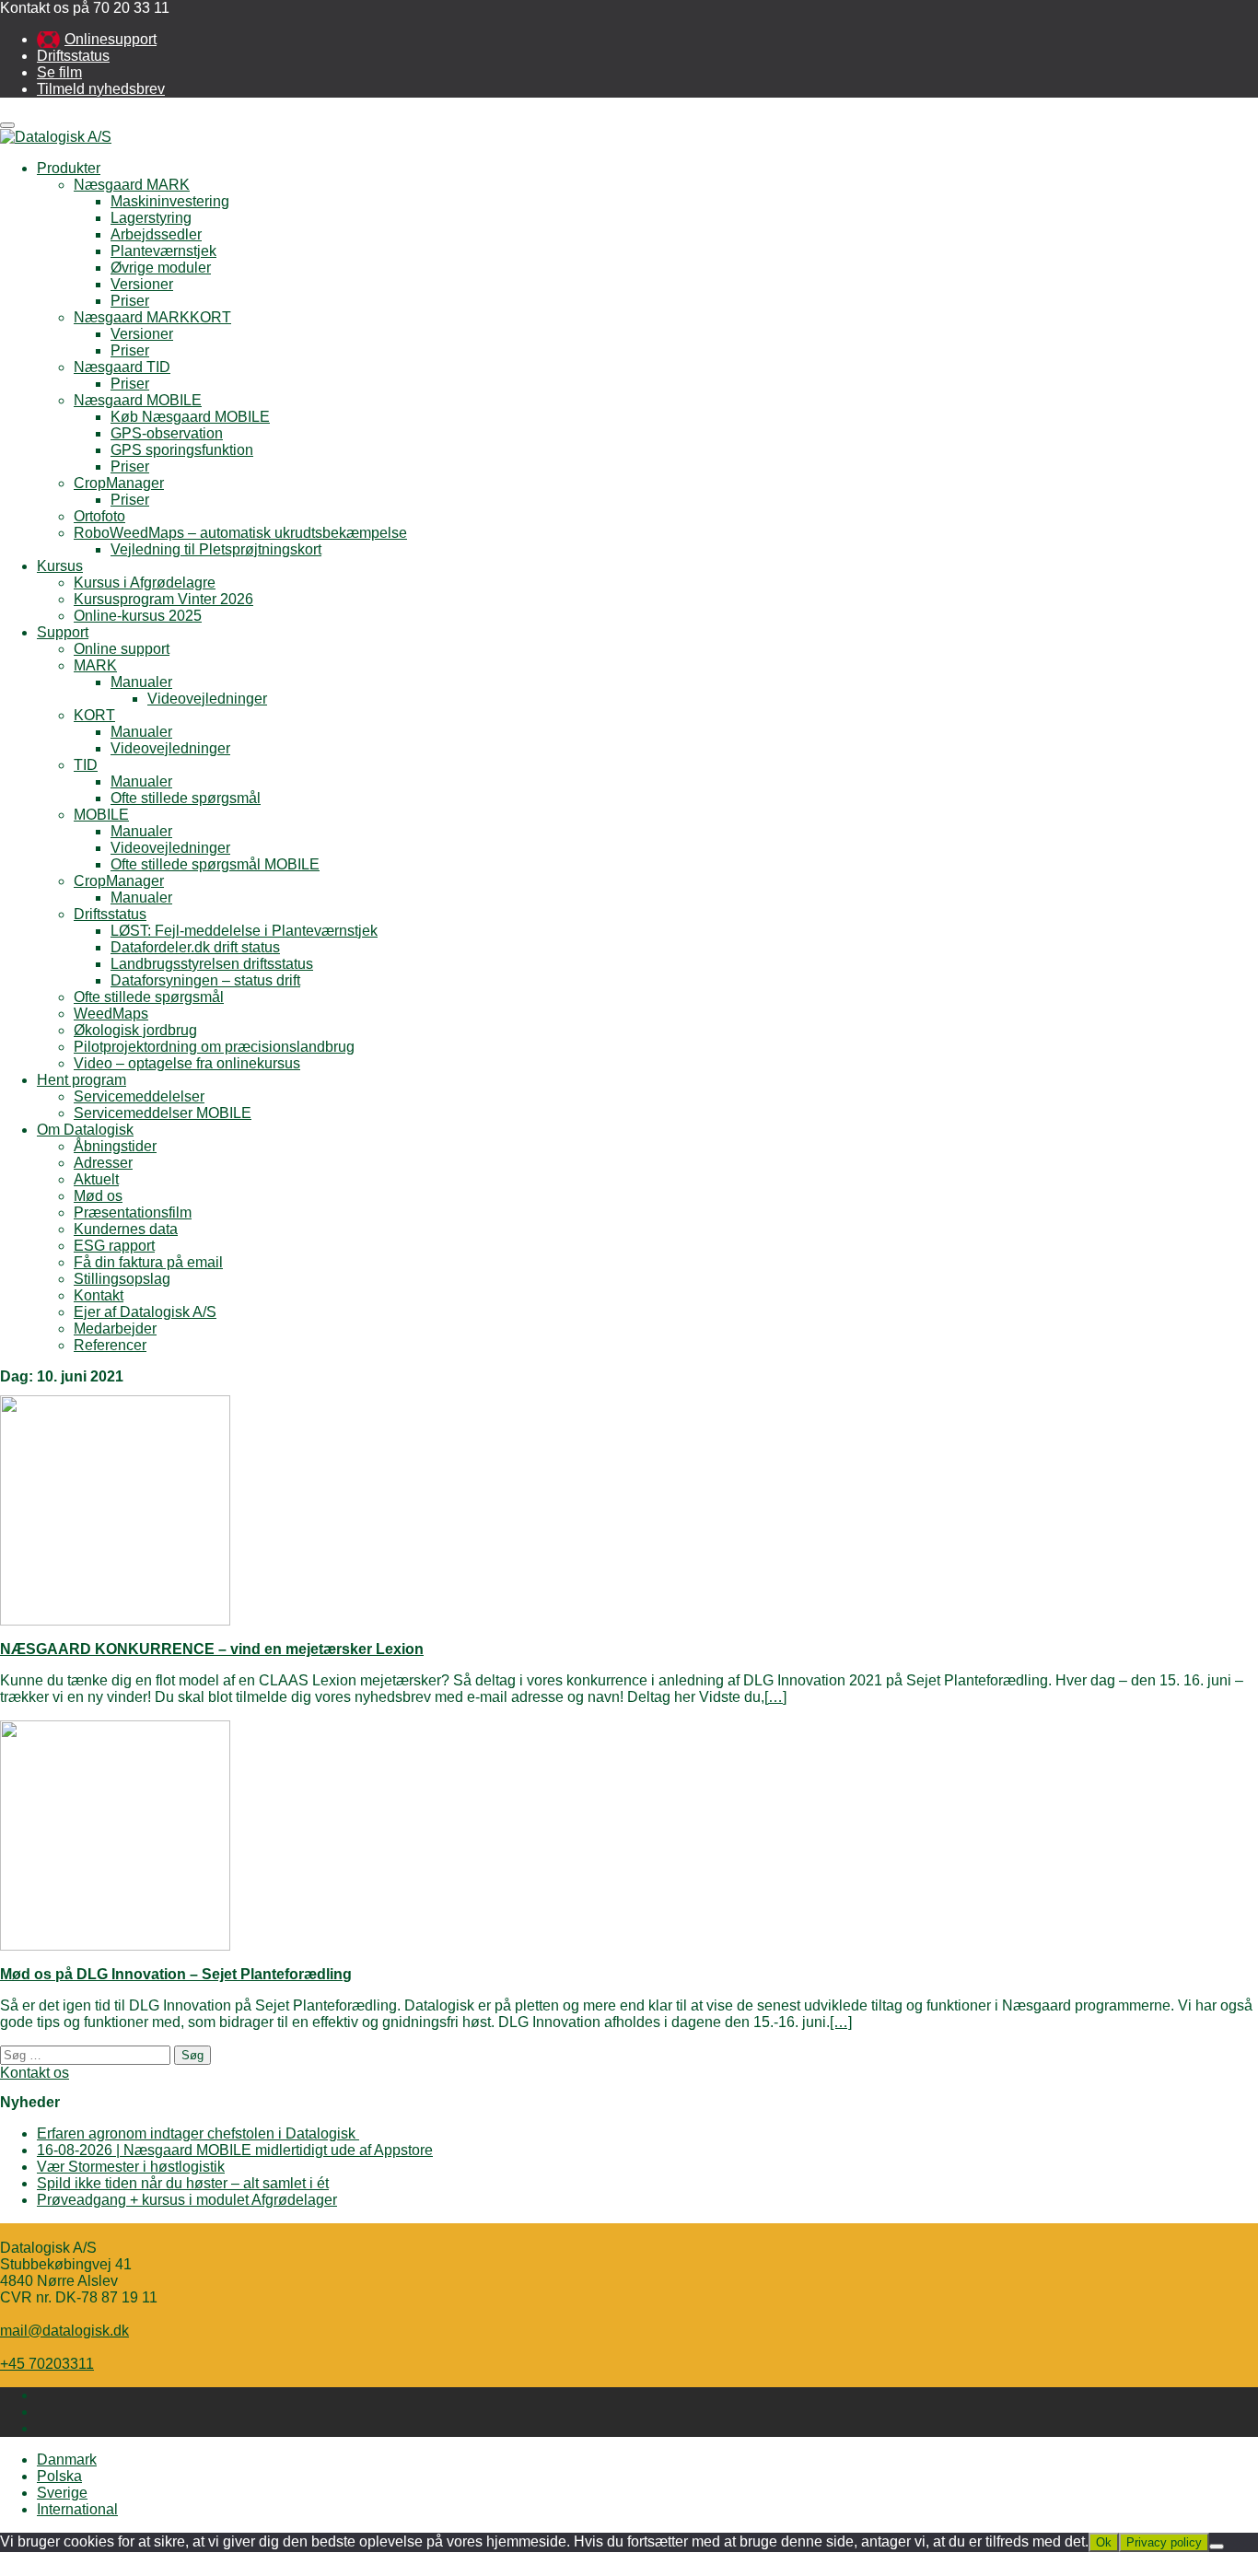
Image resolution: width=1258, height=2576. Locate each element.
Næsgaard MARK (132, 185)
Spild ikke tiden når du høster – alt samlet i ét (183, 2183)
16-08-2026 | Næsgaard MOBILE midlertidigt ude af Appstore (235, 2150)
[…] (775, 1697)
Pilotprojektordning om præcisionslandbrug (214, 1047)
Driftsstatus (73, 56)
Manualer (141, 682)
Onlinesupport (111, 39)
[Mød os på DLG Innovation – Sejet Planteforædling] (115, 1946)
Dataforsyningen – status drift (205, 980)
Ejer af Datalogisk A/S (145, 1312)
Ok (1104, 2542)
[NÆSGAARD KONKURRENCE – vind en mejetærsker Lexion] (115, 1620)
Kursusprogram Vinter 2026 (163, 599)
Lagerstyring (151, 218)
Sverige (62, 2493)
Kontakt (99, 1295)
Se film (59, 72)
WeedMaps (111, 1014)
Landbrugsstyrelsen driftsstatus (212, 964)
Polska (59, 2476)
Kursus (60, 566)
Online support (122, 649)
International (77, 2509)
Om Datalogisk (85, 1130)
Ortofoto (99, 516)
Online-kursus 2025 (138, 616)
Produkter (69, 168)
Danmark (67, 2459)
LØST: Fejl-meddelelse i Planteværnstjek (244, 931)
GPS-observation (167, 433)
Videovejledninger (207, 699)
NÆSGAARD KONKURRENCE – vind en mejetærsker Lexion (212, 1649)
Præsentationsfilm (133, 1212)
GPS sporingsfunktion (182, 450)
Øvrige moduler (161, 268)
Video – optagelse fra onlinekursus (187, 1063)
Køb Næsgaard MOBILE (190, 417)
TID (86, 765)
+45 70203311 (47, 2364)
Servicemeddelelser (139, 1096)
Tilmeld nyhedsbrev (101, 89)
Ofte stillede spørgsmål (186, 798)
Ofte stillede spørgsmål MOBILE (215, 864)
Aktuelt (96, 1179)
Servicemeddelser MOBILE (163, 1113)
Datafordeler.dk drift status (195, 947)
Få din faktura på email (148, 1262)
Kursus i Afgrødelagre (145, 583)
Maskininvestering (170, 201)
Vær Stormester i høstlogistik (131, 2167)
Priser (130, 301)
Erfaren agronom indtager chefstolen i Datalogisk (198, 2133)
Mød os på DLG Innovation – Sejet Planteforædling (176, 1974)
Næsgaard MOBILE (138, 400)
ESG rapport (114, 1246)
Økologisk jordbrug (135, 1030)
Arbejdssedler (156, 234)
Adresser (103, 1163)
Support (63, 632)
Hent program (82, 1080)
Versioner (142, 284)
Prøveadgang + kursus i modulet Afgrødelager (187, 2200)
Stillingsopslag (122, 1279)
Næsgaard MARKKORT (152, 317)
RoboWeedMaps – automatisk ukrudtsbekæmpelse (240, 533)
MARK (95, 665)
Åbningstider (115, 1146)
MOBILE (101, 815)
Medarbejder (115, 1329)
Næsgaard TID (122, 367)
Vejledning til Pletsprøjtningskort (216, 549)
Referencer (110, 1345)
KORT (94, 715)
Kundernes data (126, 1229)
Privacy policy (1164, 2542)
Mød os (98, 1196)
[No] (1217, 2547)
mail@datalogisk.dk (64, 2331)
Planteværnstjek (163, 251)
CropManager (119, 483)
